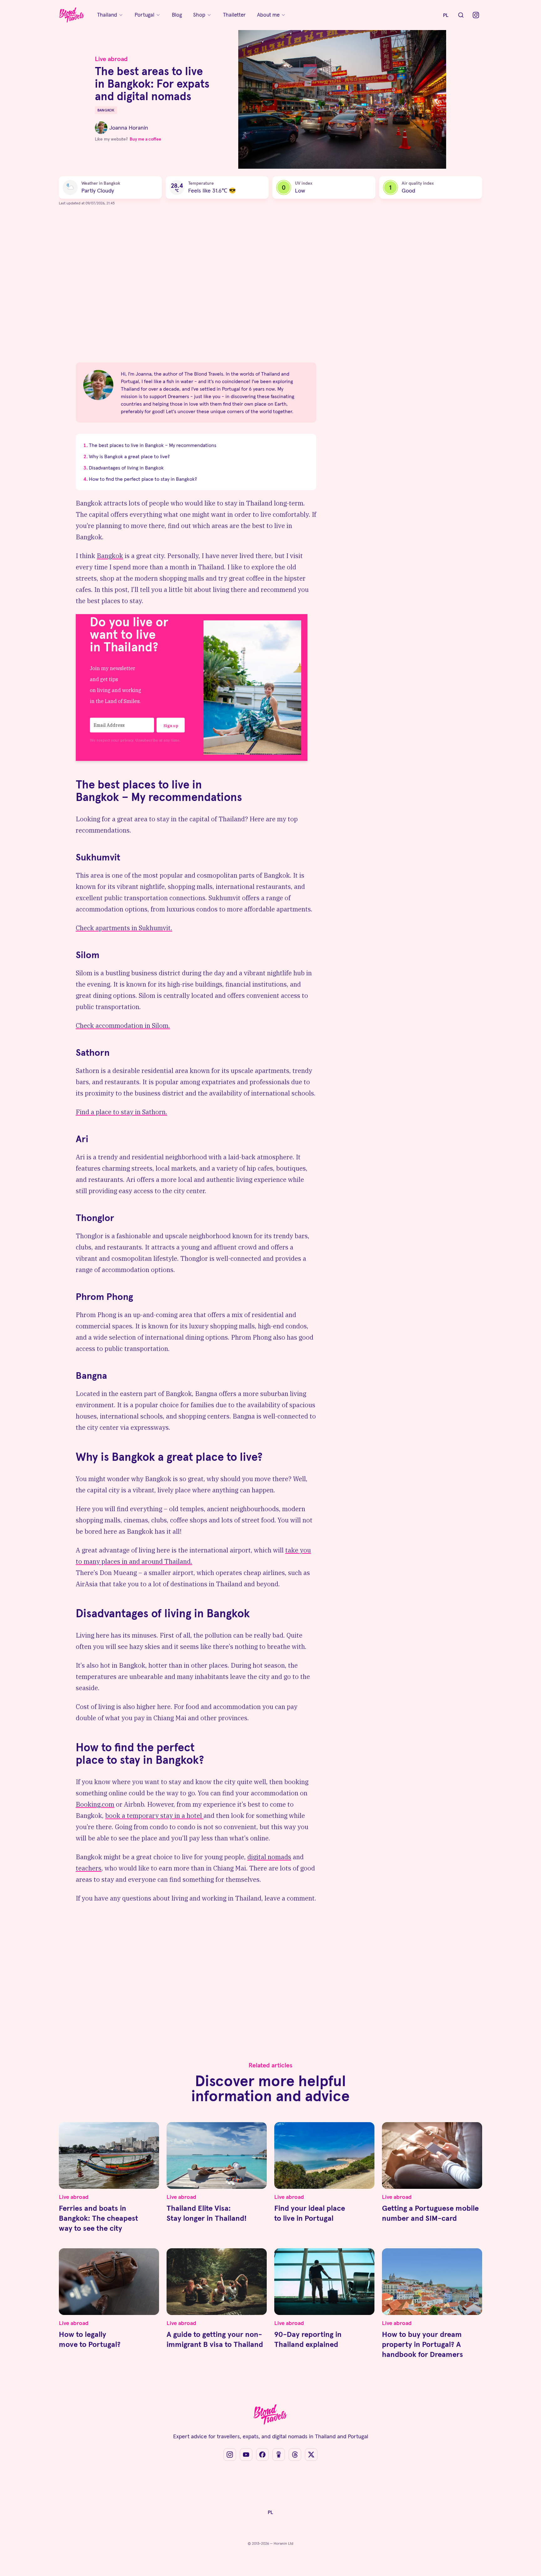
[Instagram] (476, 15)
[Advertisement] (196, 288)
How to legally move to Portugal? (90, 2339)
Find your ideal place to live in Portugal (310, 2213)
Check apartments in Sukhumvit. (124, 928)
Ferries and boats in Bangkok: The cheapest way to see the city (98, 2218)
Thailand (107, 15)
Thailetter (234, 15)
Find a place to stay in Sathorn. (121, 1112)
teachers (89, 1868)
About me (268, 15)
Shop (199, 15)
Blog (177, 15)
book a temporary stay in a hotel (154, 1816)
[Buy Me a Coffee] (279, 2455)
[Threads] (295, 2455)
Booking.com (95, 1804)
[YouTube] (246, 2455)
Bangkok (110, 556)
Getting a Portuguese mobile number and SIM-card (430, 2213)
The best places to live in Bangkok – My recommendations (153, 445)
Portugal (144, 15)
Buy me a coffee (145, 139)
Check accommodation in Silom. (123, 1026)
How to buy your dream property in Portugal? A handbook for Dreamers (422, 2344)
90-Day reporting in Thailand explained (308, 2339)
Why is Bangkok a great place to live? (129, 456)
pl (446, 15)
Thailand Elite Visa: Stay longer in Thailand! (207, 2213)
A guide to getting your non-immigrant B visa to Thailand (215, 2339)
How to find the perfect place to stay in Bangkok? (143, 479)
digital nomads (269, 1857)
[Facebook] (262, 2455)
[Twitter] (311, 2455)
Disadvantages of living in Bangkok (126, 468)
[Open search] (461, 15)
